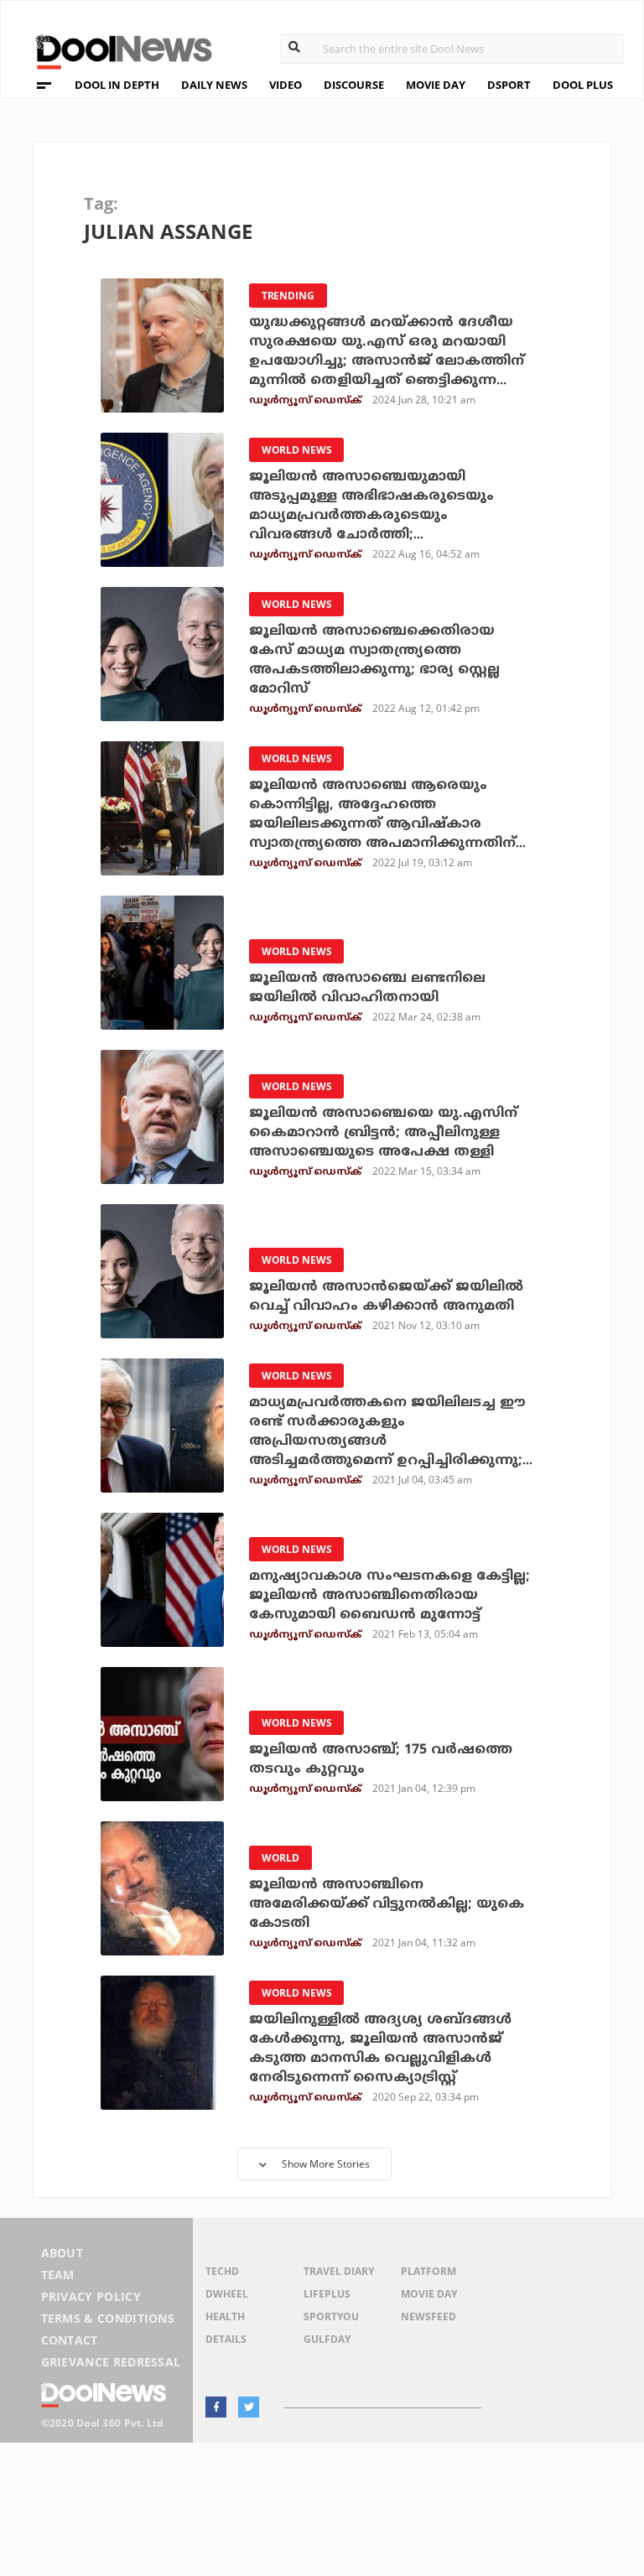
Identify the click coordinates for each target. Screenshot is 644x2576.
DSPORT (509, 85)
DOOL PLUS (583, 85)
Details (226, 2339)
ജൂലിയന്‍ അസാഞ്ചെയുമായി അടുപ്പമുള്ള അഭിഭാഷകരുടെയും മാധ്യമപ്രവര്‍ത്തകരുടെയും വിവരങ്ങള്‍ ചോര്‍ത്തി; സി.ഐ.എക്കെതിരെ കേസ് (371, 516)
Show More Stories (326, 2164)
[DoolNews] (117, 50)
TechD (222, 2271)
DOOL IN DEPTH (117, 85)
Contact (70, 2340)
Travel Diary (339, 2271)
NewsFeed (428, 2316)
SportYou (331, 2316)
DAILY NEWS (214, 85)
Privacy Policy (91, 2296)
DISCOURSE (354, 85)
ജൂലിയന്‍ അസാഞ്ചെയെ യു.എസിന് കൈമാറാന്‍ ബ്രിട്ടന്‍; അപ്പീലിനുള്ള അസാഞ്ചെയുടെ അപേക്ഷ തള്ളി (383, 1133)
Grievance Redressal (111, 2362)
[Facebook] (216, 2407)
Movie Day (429, 2294)
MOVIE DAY (436, 85)
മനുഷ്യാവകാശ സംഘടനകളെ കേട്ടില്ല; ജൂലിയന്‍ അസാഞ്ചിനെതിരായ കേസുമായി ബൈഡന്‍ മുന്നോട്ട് (390, 1596)
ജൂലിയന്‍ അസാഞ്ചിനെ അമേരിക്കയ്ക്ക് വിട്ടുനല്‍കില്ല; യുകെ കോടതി (387, 1904)
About (62, 2253)
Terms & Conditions (108, 2318)
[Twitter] (249, 2407)
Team (58, 2275)
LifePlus (327, 2294)
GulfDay (327, 2339)
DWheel (227, 2294)
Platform (428, 2271)
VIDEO (286, 85)
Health (225, 2316)
